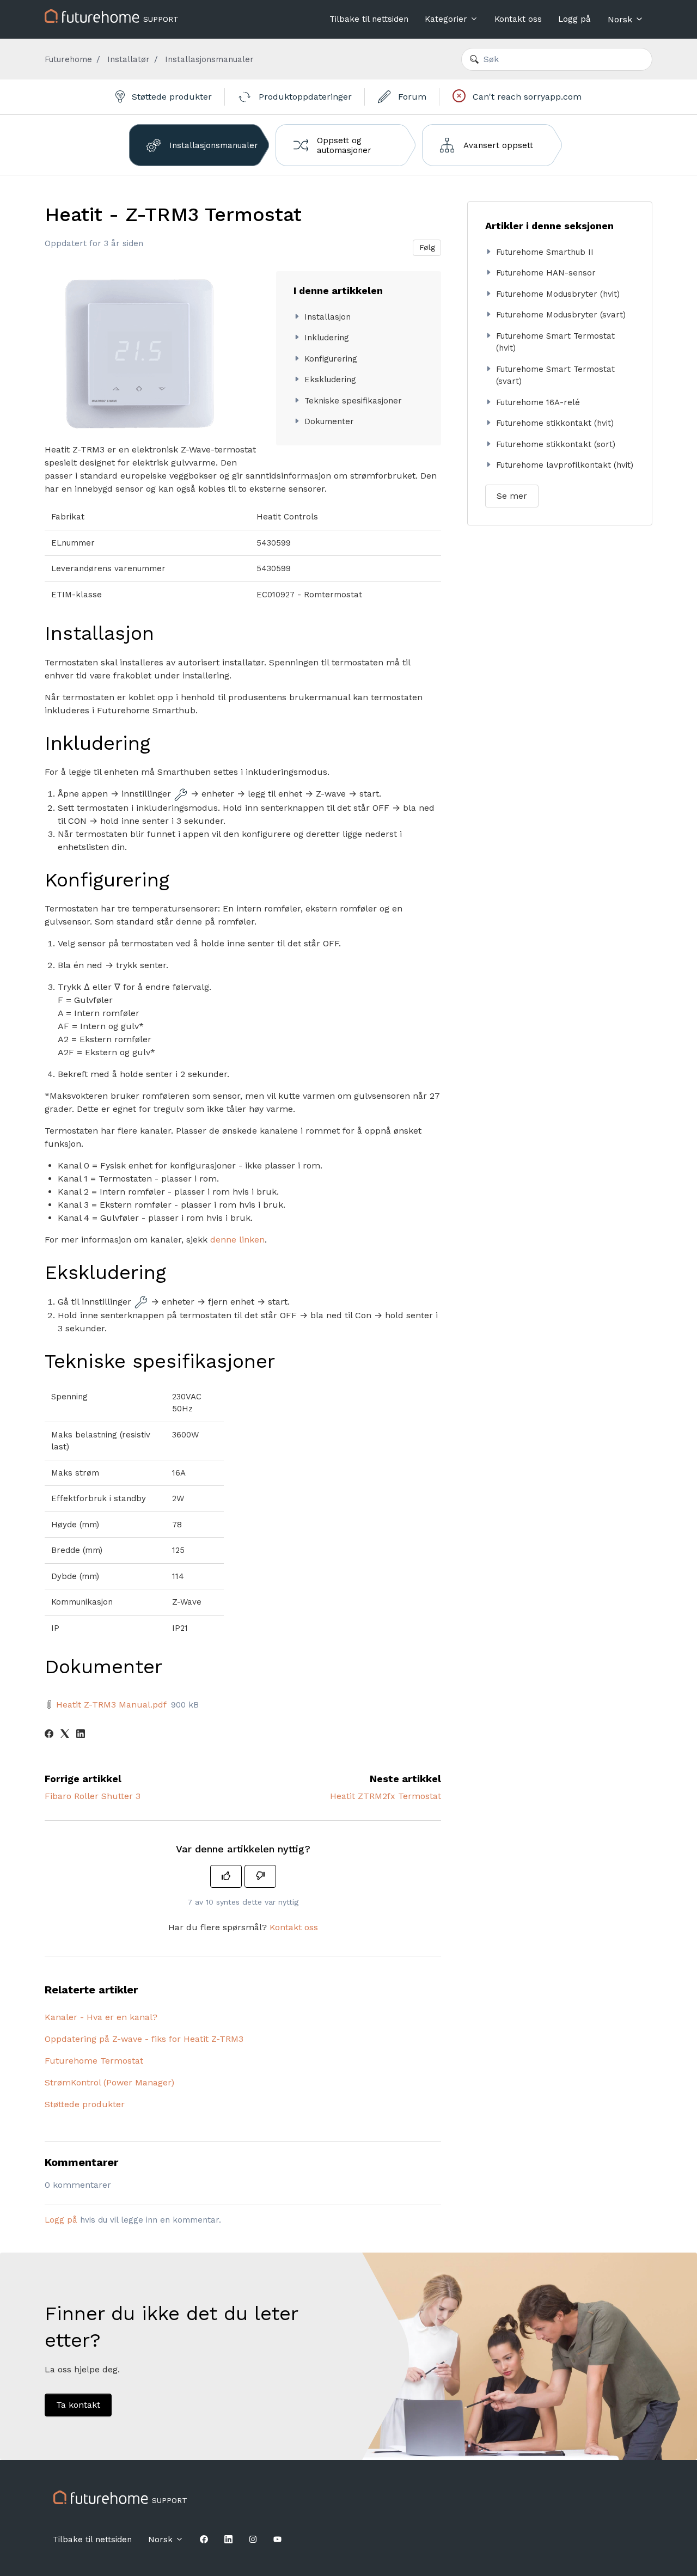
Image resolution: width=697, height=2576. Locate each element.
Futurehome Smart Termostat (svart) (555, 375)
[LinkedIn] (81, 1735)
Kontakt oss (518, 19)
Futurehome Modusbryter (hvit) (558, 294)
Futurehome (68, 59)
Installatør (129, 59)
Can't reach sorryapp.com (526, 97)
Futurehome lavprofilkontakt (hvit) (565, 465)
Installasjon (328, 317)
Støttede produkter (170, 97)
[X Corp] (65, 1735)
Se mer (512, 496)
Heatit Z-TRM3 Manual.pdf (111, 1705)
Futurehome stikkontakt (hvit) (555, 423)
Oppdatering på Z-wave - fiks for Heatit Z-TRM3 (144, 2039)
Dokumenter (329, 421)
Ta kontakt (78, 2405)
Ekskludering (330, 380)
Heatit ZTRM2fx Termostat (386, 1796)
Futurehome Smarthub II (545, 252)
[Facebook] (49, 1735)
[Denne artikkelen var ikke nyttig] (260, 1876)
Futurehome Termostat (94, 2061)
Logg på (61, 2220)
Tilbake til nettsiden (369, 19)
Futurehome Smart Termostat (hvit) (555, 342)
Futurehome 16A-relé (538, 402)
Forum (411, 97)
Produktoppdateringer (304, 97)
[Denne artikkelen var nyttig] (226, 1876)
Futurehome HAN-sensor (546, 273)
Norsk (621, 19)
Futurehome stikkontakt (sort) (556, 444)
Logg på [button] (574, 19)
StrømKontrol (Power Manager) (109, 2082)
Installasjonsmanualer (209, 59)
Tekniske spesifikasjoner (353, 401)
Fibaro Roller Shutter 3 (93, 1796)
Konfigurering (331, 359)
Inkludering (327, 338)
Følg (427, 247)
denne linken (237, 1240)
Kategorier (447, 19)
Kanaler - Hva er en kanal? (101, 2017)
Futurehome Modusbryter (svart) (561, 315)
